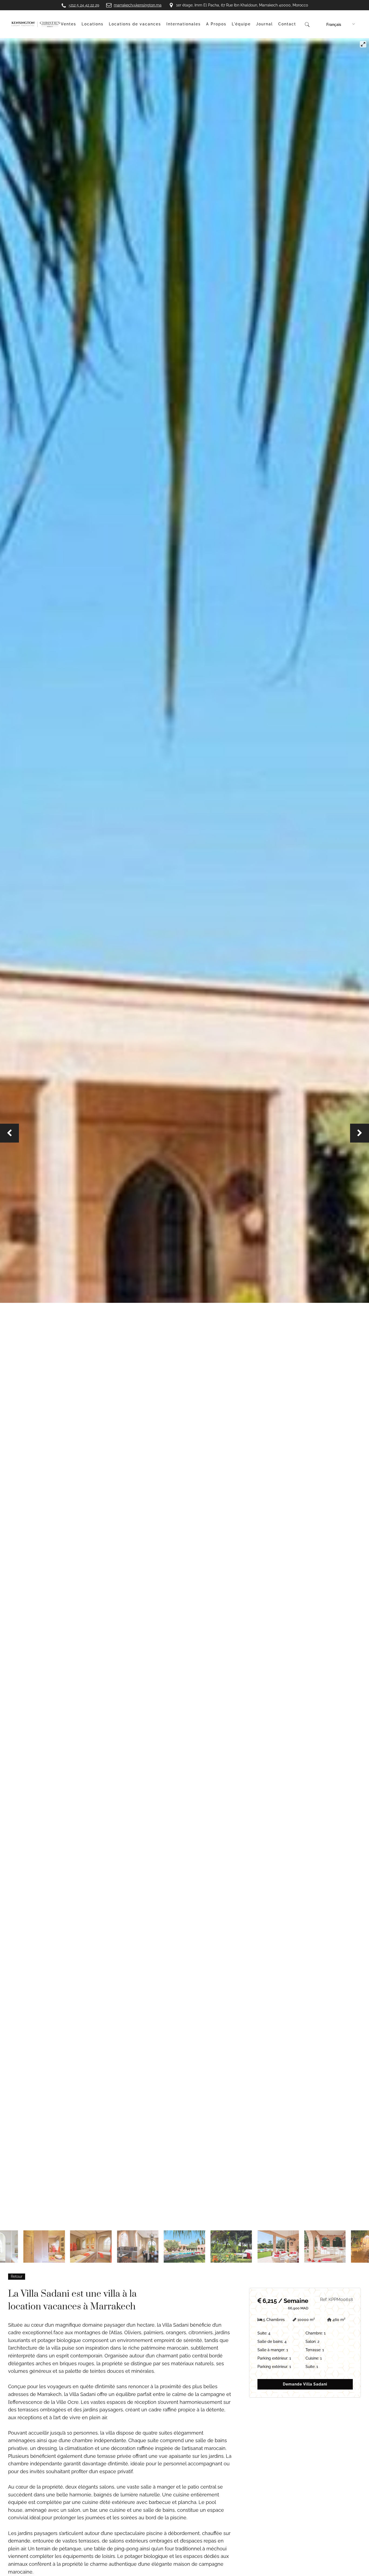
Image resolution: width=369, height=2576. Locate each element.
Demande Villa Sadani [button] (305, 2384)
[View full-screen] (363, 44)
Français (334, 25)
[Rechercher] (307, 24)
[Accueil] (36, 24)
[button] (9, 1133)
